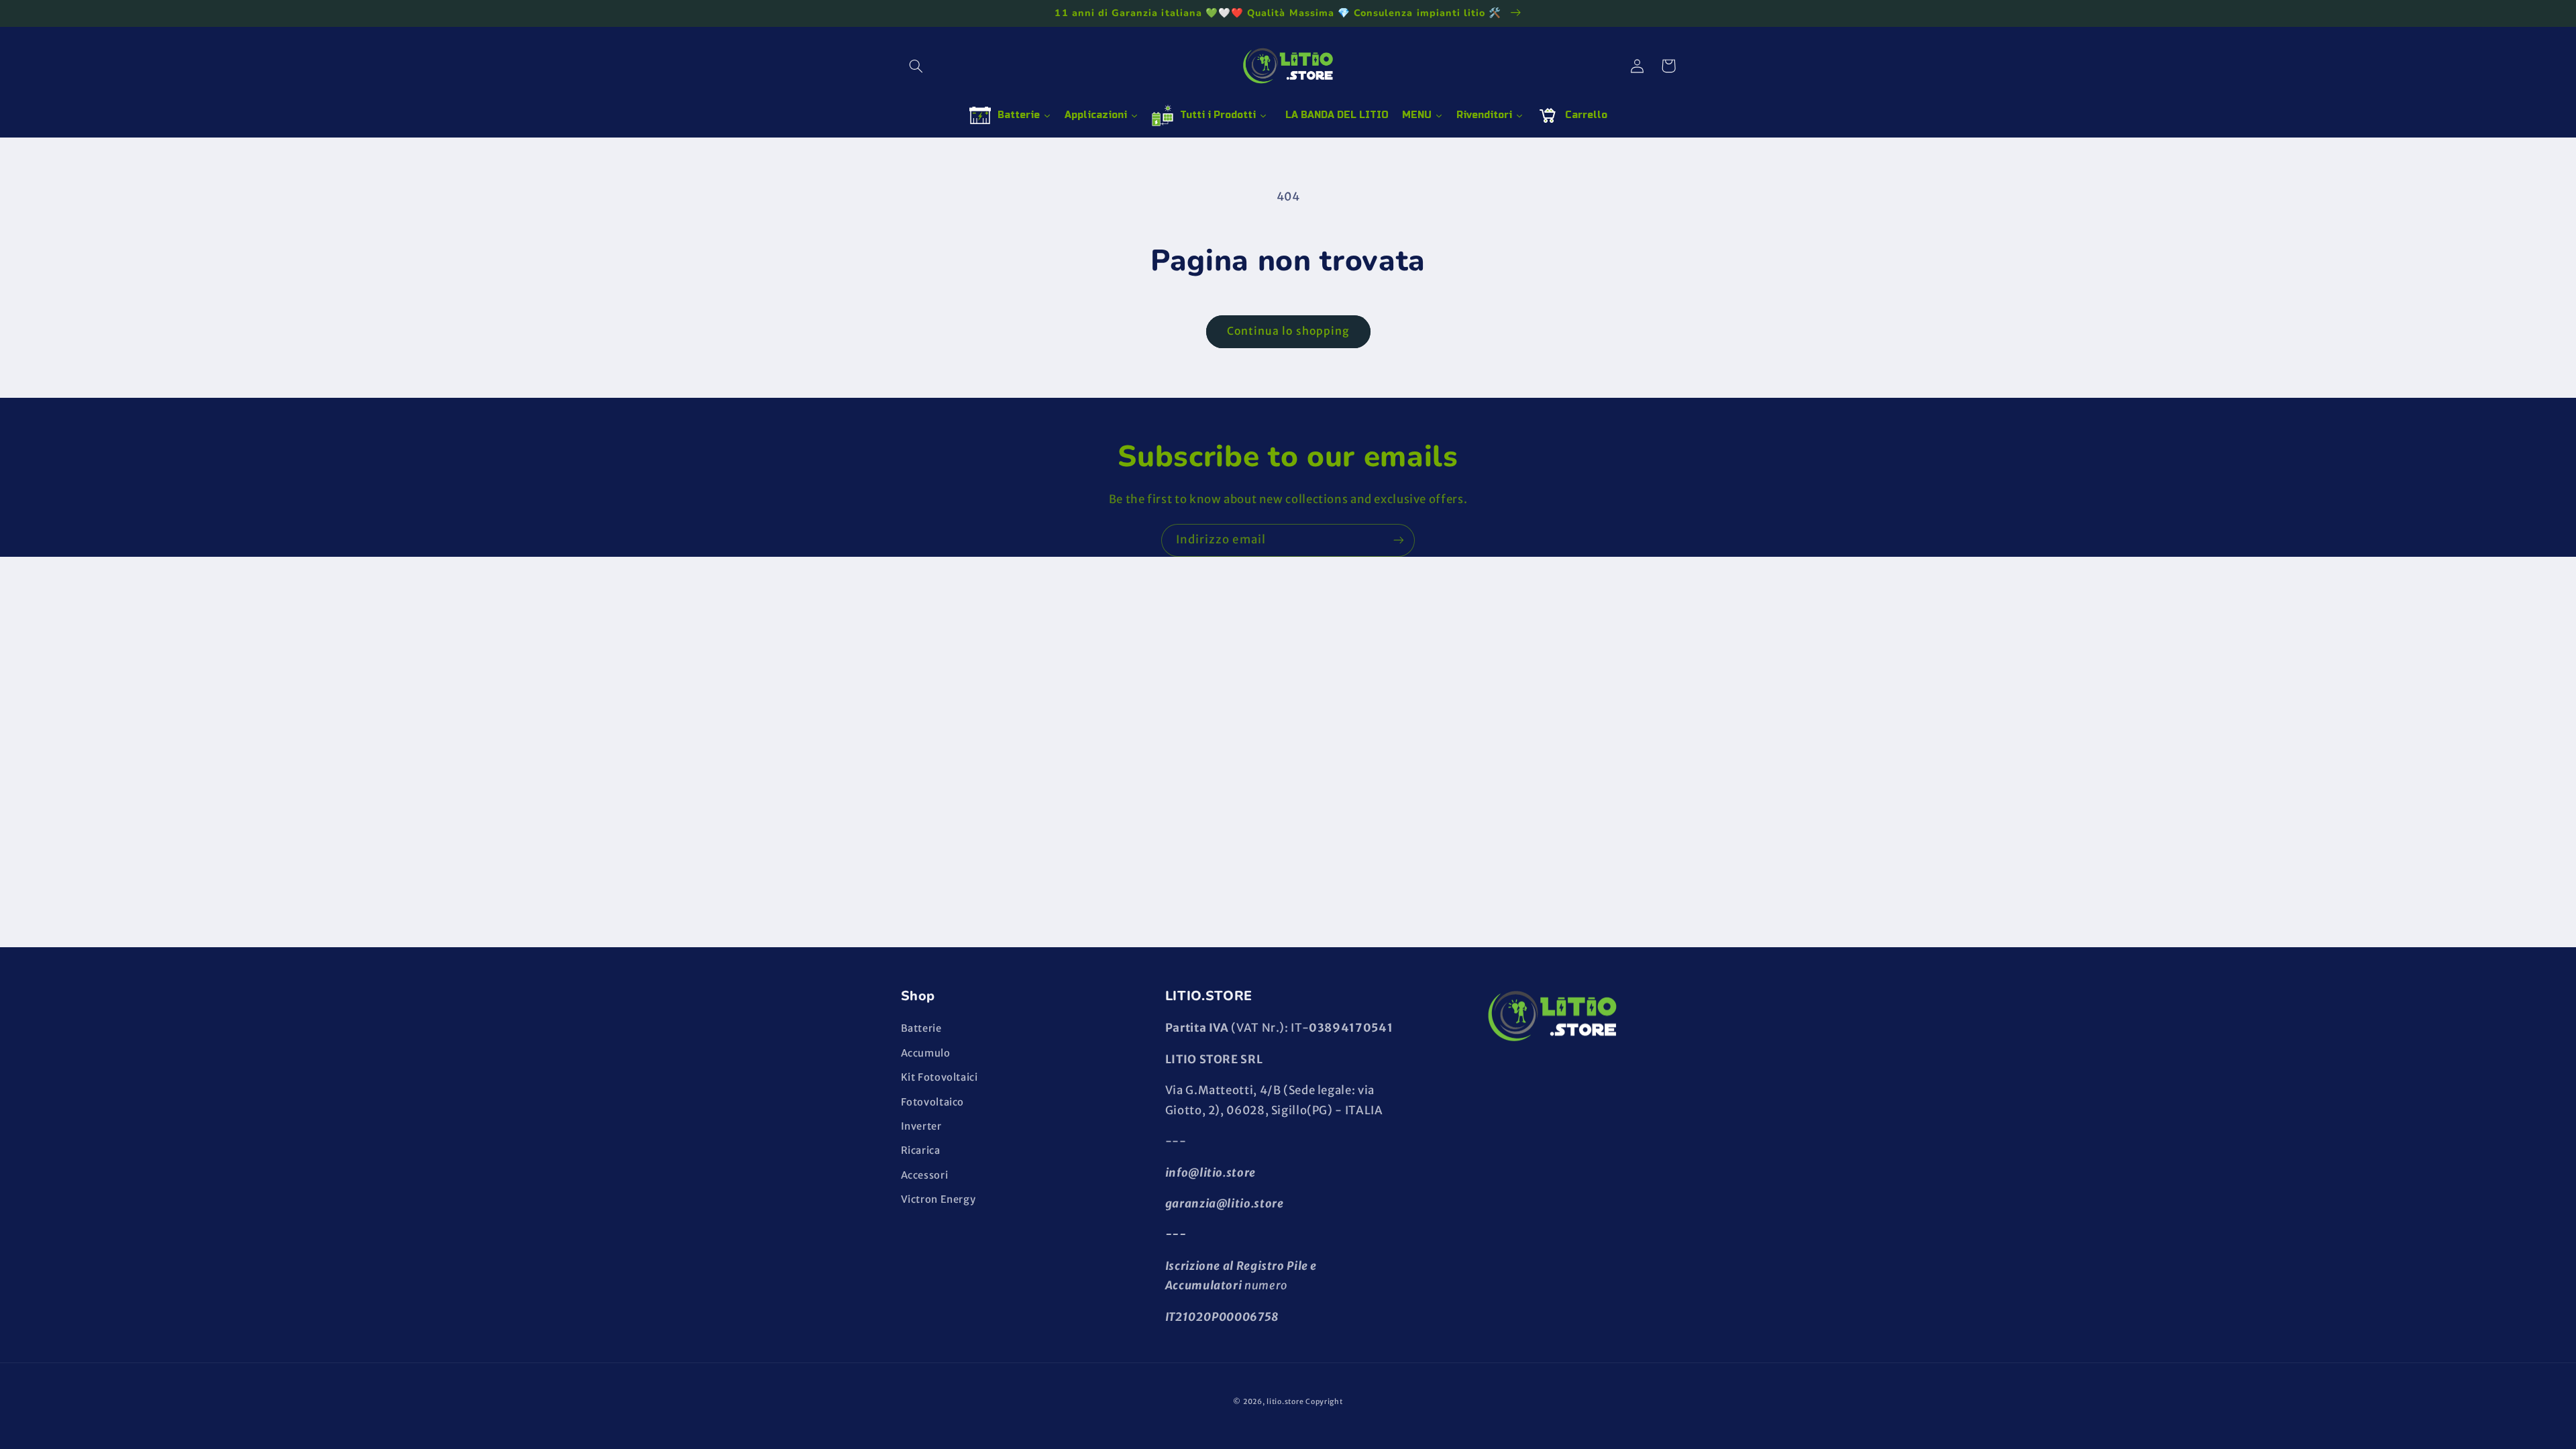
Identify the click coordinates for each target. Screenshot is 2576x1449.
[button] (916, 66)
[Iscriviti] (1399, 540)
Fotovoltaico (933, 1102)
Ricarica (921, 1150)
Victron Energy (938, 1199)
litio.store (1285, 1402)
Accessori (925, 1175)
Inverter (921, 1126)
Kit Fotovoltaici (940, 1077)
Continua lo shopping (1288, 331)
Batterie (921, 1028)
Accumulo (926, 1053)
